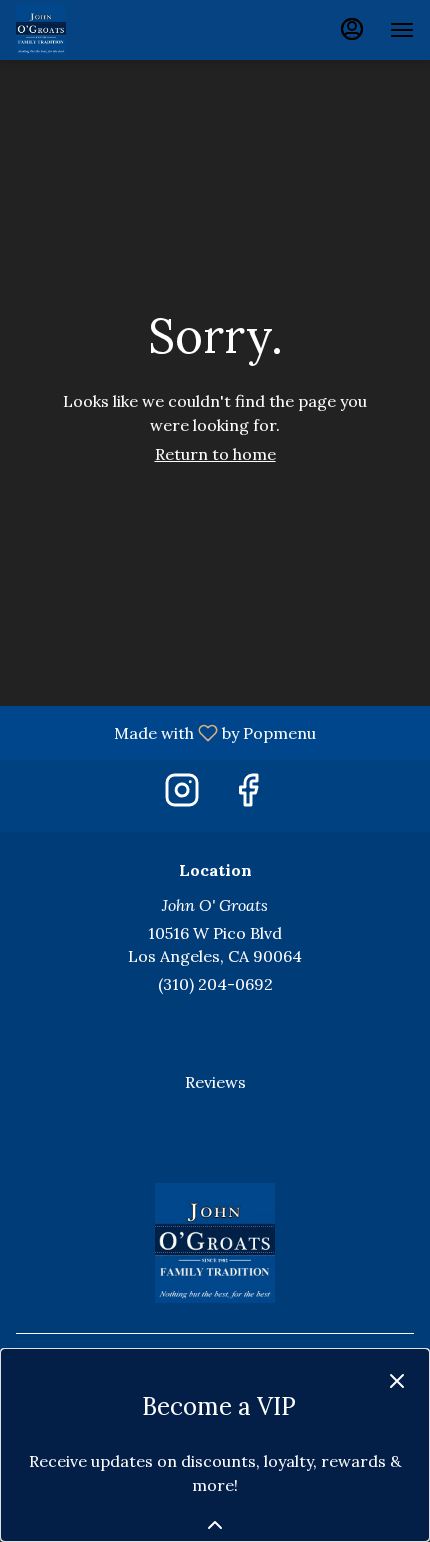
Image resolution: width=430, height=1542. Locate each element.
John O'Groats (215, 1243)
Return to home (215, 454)
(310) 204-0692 (215, 984)
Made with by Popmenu (165, 732)
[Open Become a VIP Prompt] (215, 1525)
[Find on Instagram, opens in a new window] (182, 795)
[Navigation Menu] (402, 30)
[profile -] (352, 29)
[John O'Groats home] (106, 30)
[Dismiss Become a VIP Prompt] (397, 1381)
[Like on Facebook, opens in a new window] (248, 795)
